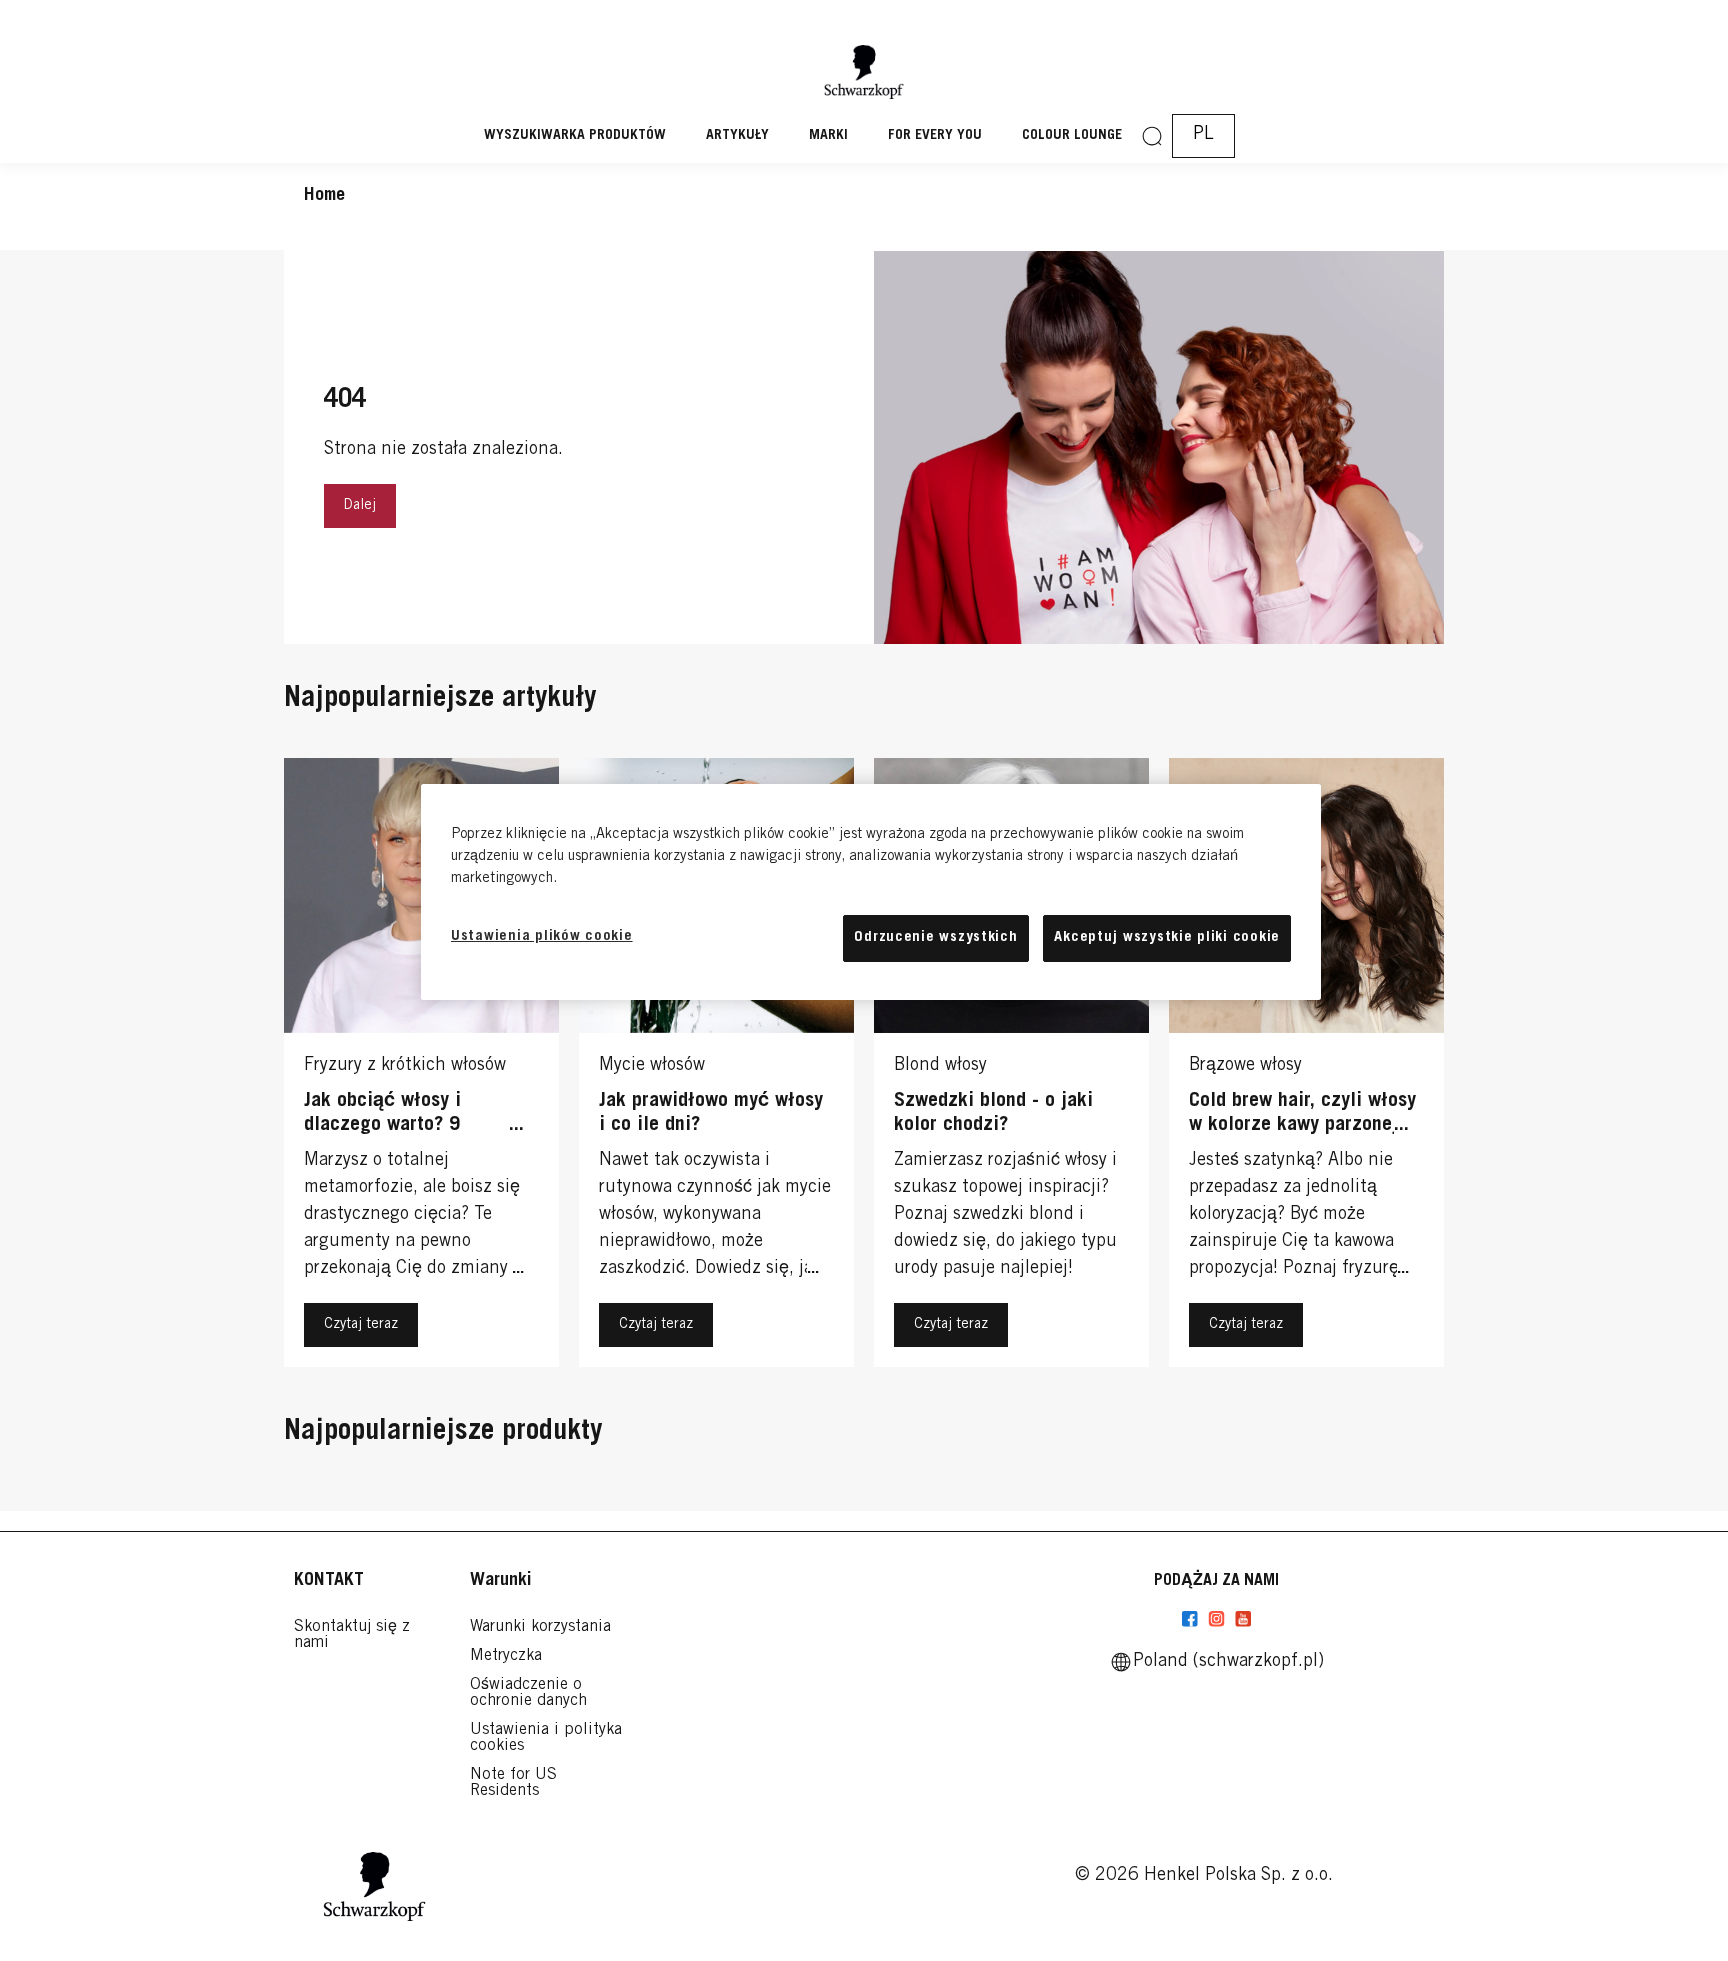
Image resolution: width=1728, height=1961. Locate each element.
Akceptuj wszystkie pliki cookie (1167, 937)
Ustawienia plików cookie (542, 936)
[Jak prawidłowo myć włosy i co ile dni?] (716, 1067)
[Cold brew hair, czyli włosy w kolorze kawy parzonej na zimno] (1306, 1067)
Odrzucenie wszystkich (935, 937)
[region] (871, 891)
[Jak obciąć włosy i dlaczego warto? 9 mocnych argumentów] (421, 1067)
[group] (864, 1067)
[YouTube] (1243, 1619)
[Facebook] (1190, 1619)
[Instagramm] (1216, 1619)
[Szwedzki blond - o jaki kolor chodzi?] (1011, 1067)
